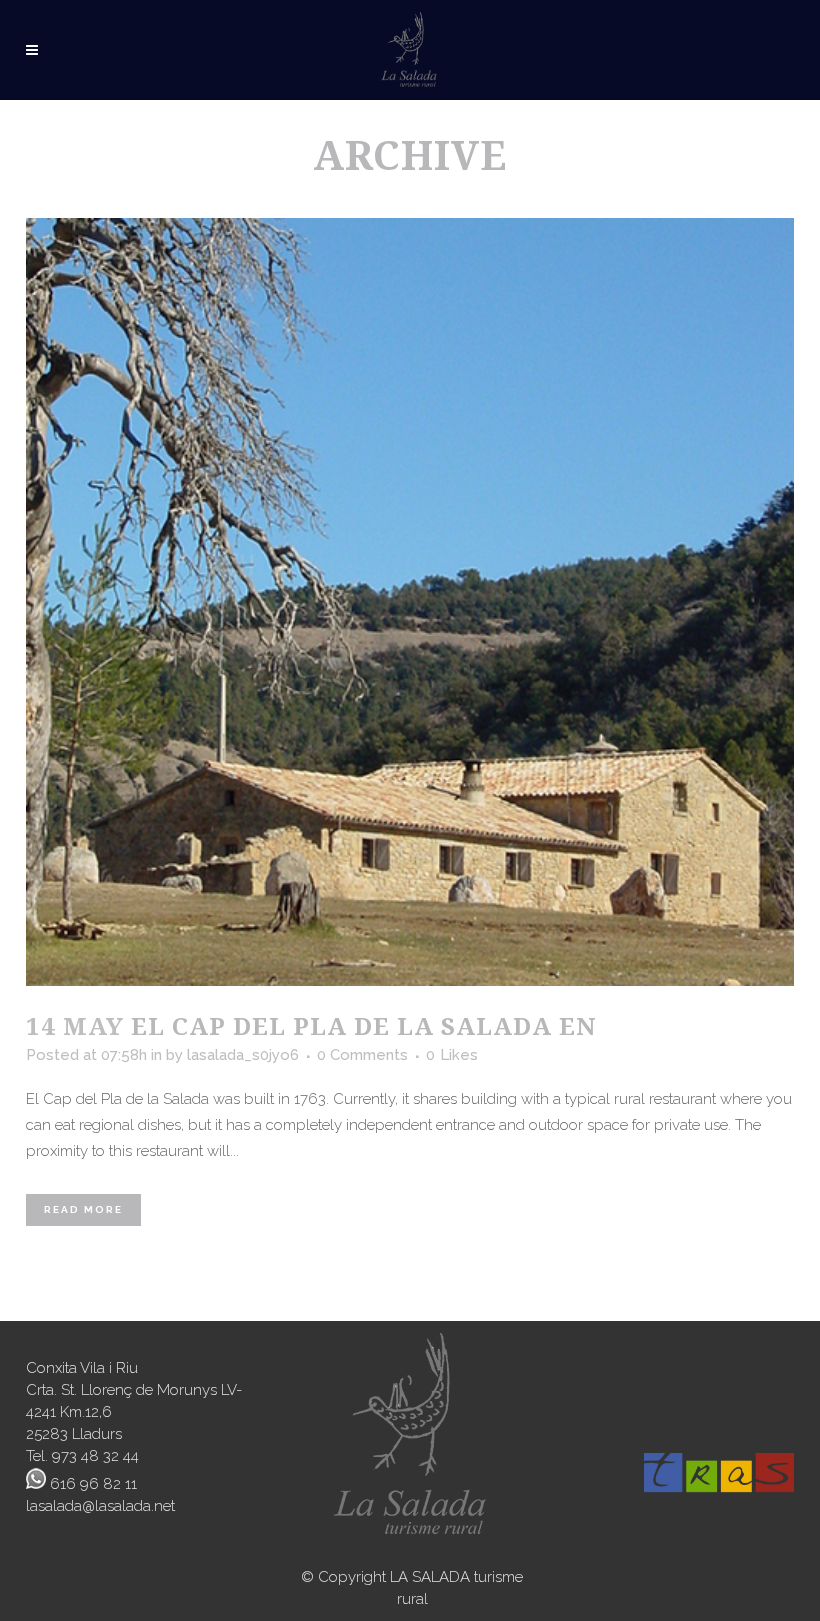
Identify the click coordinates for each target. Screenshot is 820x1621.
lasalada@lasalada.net (100, 1506)
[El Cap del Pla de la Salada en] (410, 602)
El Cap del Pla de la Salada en (364, 1025)
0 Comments (362, 1055)
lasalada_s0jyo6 (243, 1055)
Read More (83, 1209)
